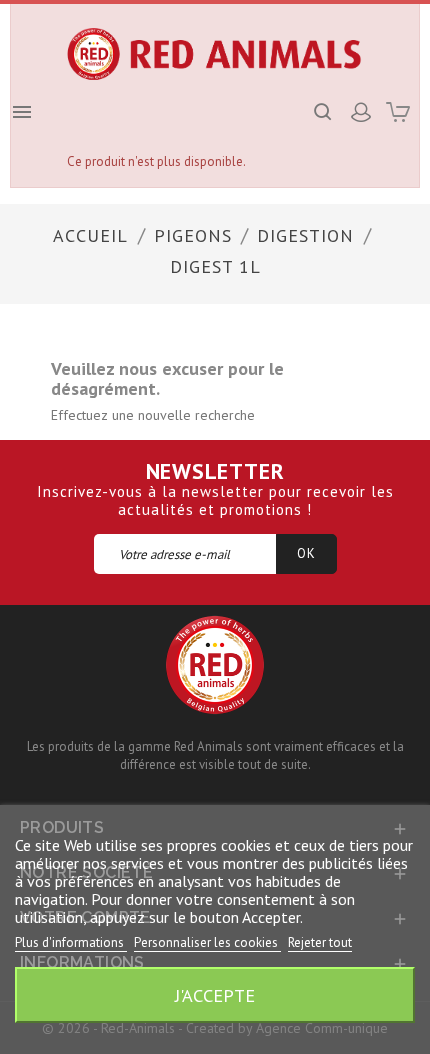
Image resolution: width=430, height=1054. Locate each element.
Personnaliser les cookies (207, 942)
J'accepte (215, 995)
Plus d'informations (71, 942)
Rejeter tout (320, 942)
